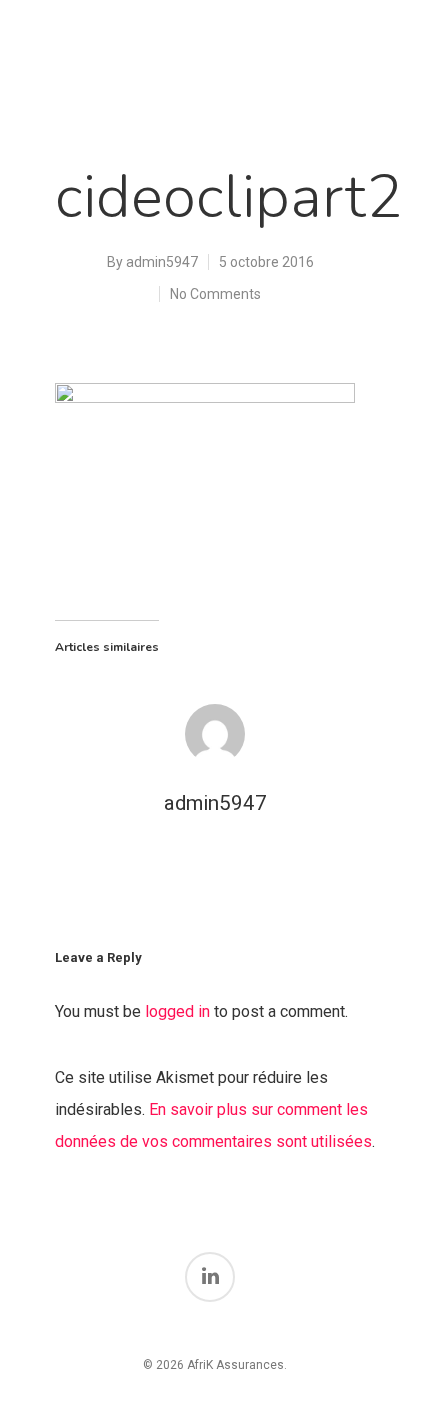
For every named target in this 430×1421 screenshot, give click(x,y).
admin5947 (162, 262)
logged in (177, 1011)
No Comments (215, 294)
